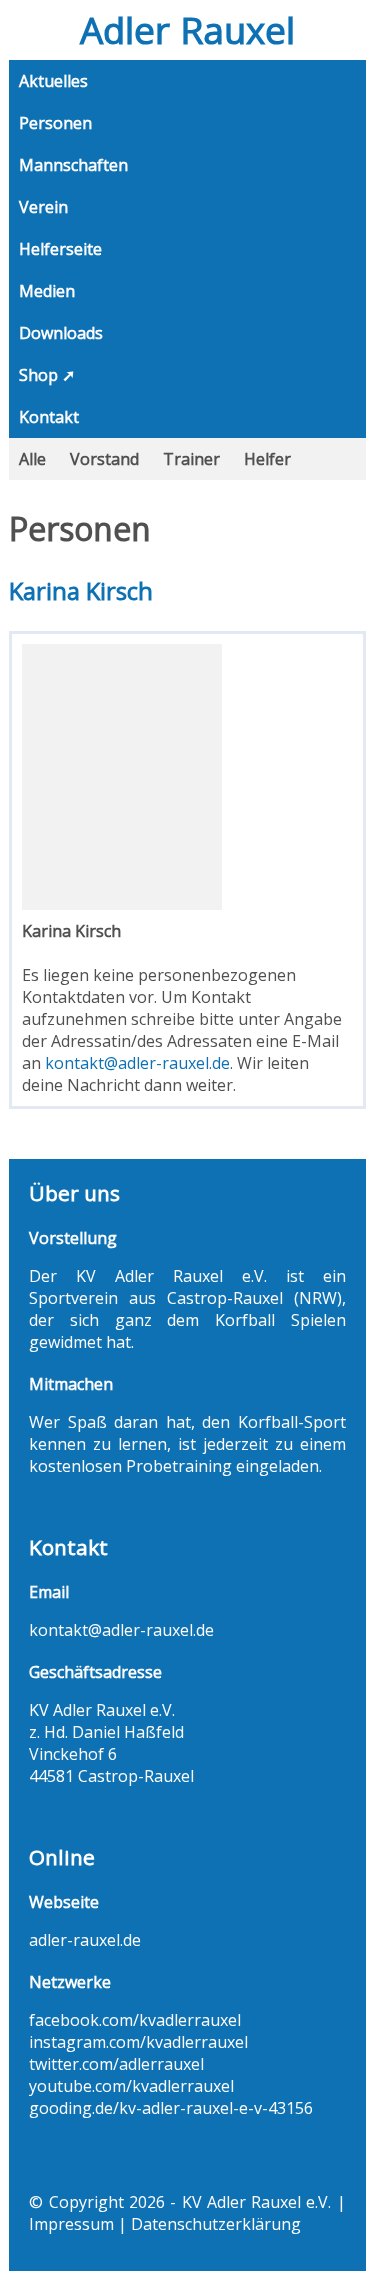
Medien (47, 291)
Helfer (267, 459)
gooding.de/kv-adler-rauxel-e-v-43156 (171, 2108)
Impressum (71, 2224)
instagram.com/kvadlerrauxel (138, 2042)
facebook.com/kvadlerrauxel (135, 2020)
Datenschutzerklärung (216, 2224)
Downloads (61, 333)
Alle (32, 459)
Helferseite (60, 249)
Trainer (191, 459)
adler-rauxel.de (85, 1940)
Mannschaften (73, 165)
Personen (55, 123)
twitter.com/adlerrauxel (116, 2064)
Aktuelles (53, 81)
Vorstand (104, 459)
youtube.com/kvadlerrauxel (131, 2086)
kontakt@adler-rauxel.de (137, 1063)
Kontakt (49, 417)
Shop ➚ (47, 375)
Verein (43, 207)
